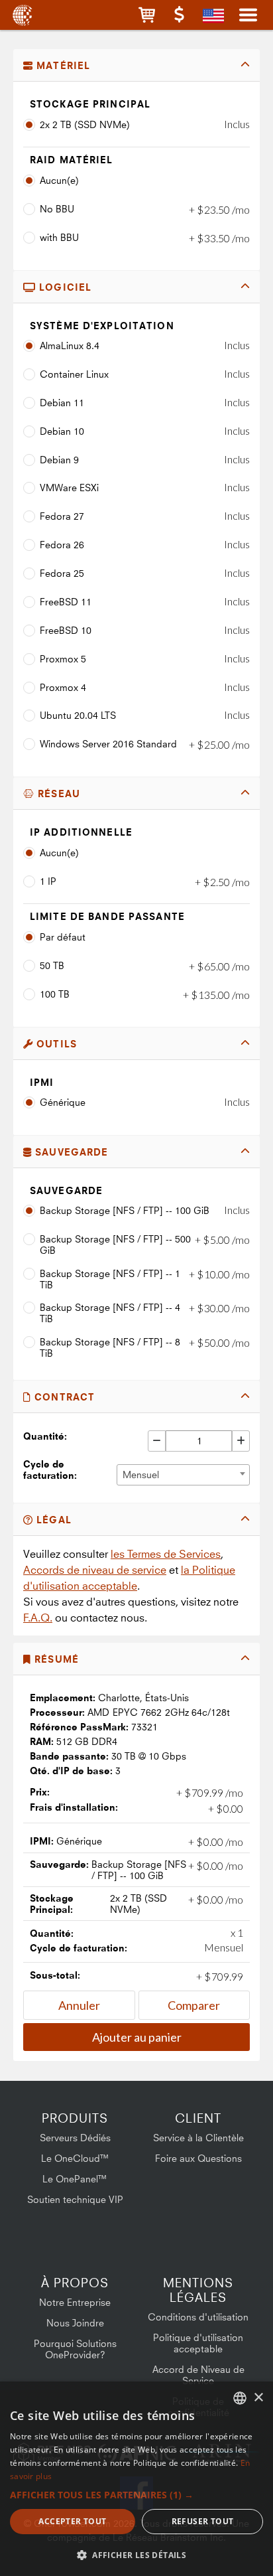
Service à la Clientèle (198, 2138)
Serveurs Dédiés (75, 2138)
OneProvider (22, 15)
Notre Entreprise (75, 2302)
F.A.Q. (38, 1618)
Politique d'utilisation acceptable (198, 2343)
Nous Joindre (75, 2323)
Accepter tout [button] (72, 2521)
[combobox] (183, 1475)
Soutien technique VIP (75, 2199)
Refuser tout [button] (203, 2521)
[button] (147, 15)
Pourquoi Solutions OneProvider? (75, 2349)
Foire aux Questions (198, 2158)
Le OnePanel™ (75, 2179)
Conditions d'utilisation (198, 2317)
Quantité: (45, 1436)
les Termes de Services (166, 1554)
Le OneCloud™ (75, 2158)
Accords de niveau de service (95, 1570)
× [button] (258, 2398)
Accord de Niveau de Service (198, 2375)
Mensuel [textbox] (141, 1475)
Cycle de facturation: (50, 1470)
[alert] (136, 2479)
